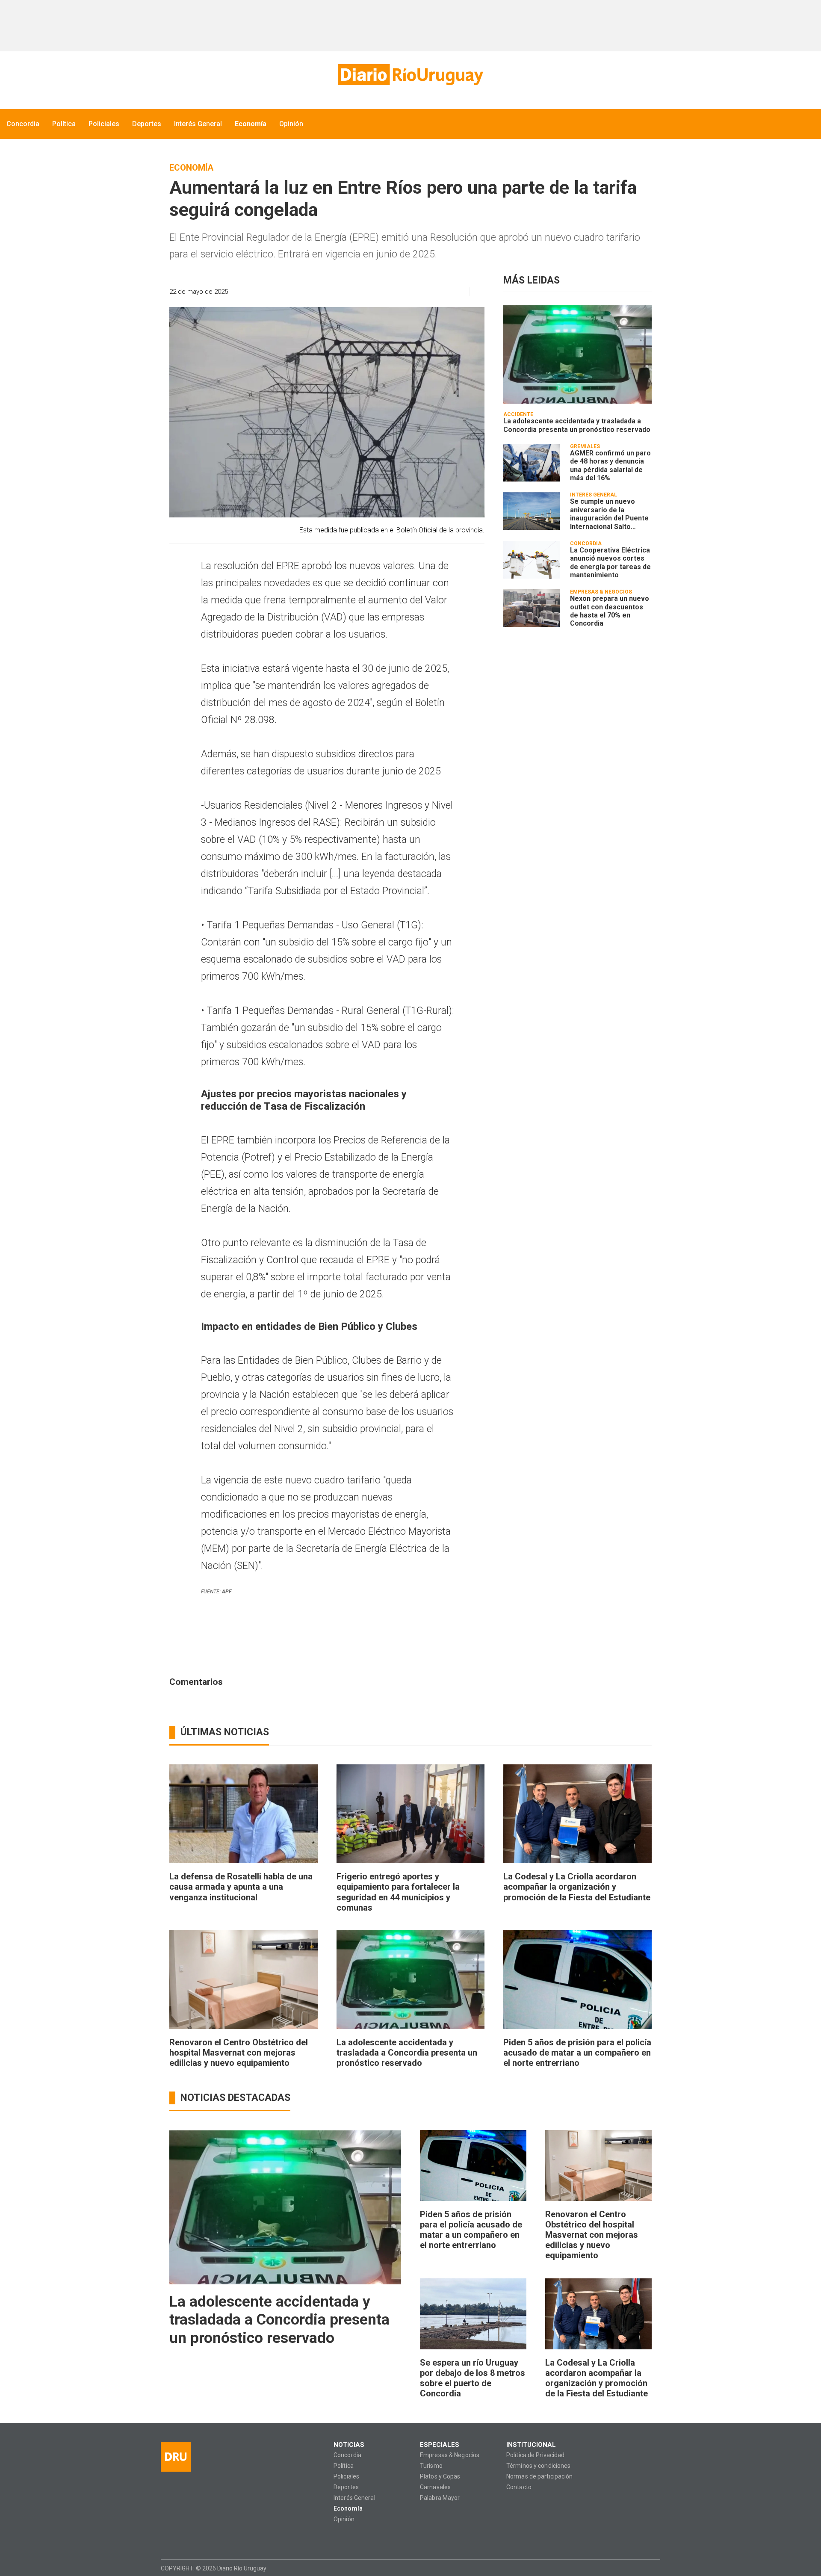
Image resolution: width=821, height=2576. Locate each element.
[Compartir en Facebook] (397, 292)
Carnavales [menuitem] (435, 2487)
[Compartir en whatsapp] (382, 292)
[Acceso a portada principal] (410, 75)
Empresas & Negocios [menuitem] (450, 2455)
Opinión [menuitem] (291, 124)
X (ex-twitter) (200, 2538)
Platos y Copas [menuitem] (440, 2477)
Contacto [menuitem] (519, 2487)
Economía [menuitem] (251, 124)
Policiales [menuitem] (104, 124)
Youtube (217, 2538)
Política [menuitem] (64, 124)
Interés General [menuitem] (198, 124)
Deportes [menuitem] (147, 124)
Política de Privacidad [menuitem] (535, 2455)
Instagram (184, 2538)
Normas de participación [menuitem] (540, 2477)
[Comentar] (475, 292)
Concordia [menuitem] (23, 124)
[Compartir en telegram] (442, 292)
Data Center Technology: (653, 2568)
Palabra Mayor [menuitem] (440, 2498)
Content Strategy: (636, 2568)
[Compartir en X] (427, 292)
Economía (191, 168)
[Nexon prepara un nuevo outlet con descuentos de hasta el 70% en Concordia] (532, 608)
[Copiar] (412, 292)
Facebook (167, 2538)
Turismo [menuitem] (431, 2466)
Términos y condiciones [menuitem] (538, 2466)
